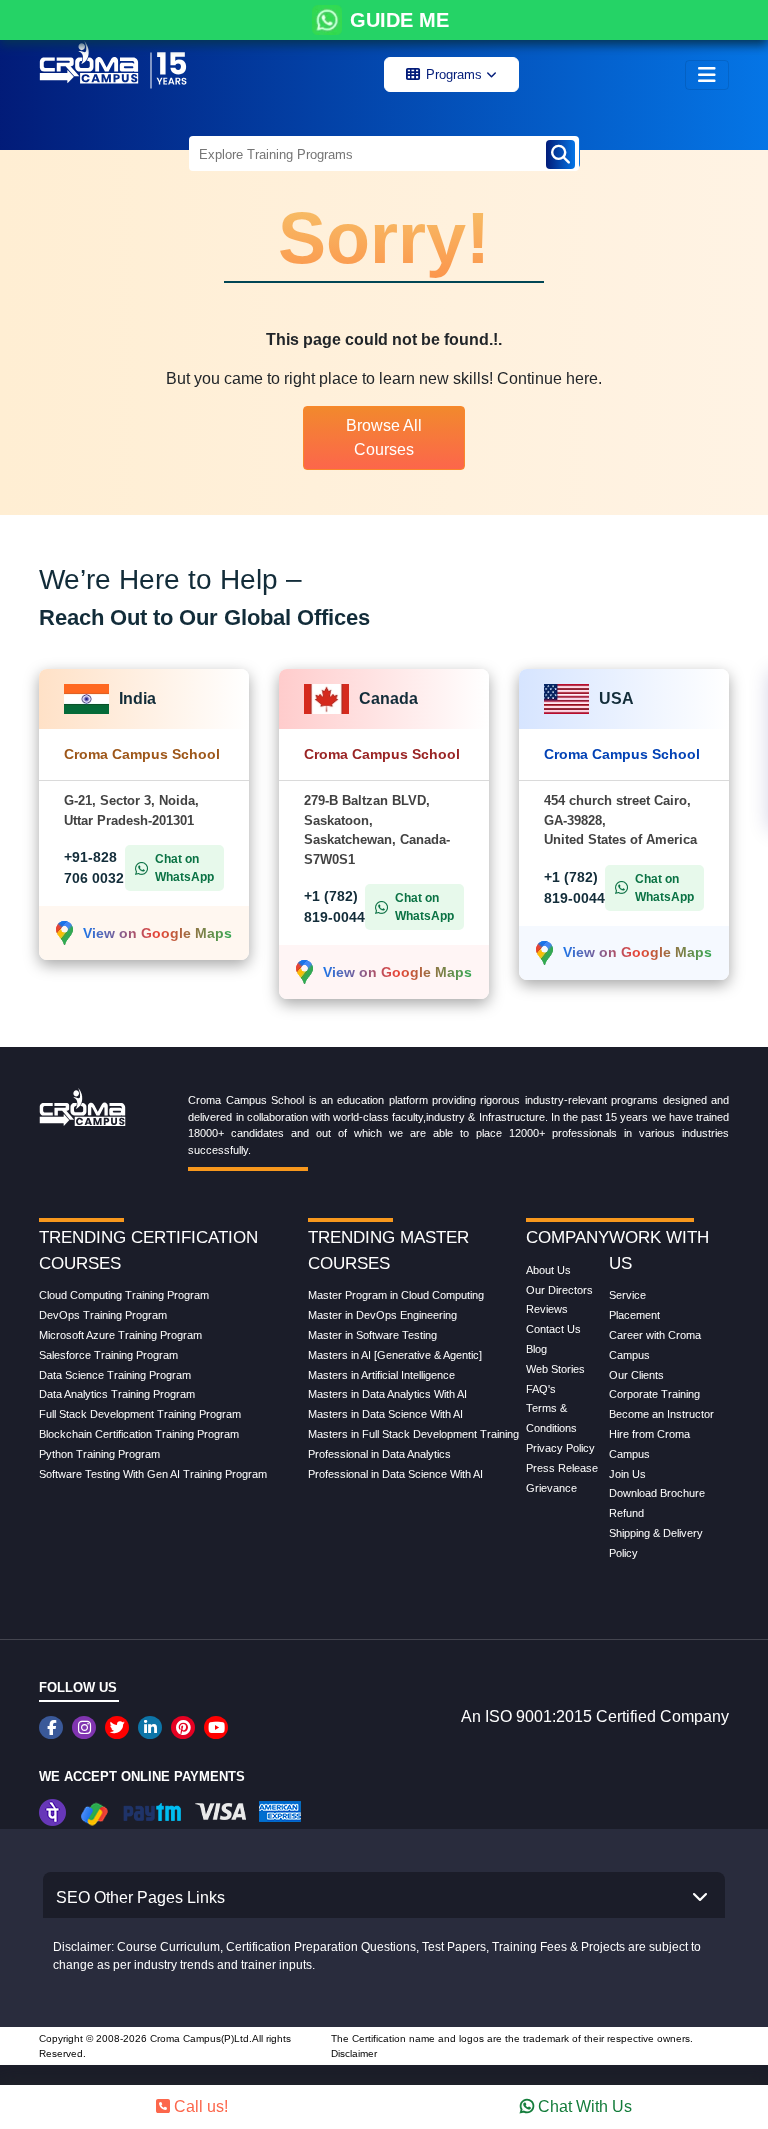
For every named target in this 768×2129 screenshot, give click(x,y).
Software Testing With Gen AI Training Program (153, 1474)
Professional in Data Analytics (379, 1454)
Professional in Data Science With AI (395, 1474)
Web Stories (555, 1369)
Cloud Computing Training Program (124, 1295)
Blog (536, 1349)
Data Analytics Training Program (117, 1394)
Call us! (199, 2106)
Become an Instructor (661, 1414)
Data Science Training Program (115, 1375)
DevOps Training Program (103, 1315)
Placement (634, 1315)
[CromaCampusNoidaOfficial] (53, 1727)
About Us (548, 1270)
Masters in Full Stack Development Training (413, 1434)
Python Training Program (99, 1454)
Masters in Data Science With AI (385, 1414)
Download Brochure (657, 1493)
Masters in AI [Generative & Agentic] (395, 1355)
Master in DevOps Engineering (382, 1315)
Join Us (627, 1474)
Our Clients (636, 1375)
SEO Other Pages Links (140, 1897)
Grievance (551, 1488)
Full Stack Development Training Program (140, 1414)
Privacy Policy (560, 1448)
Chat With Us (583, 2106)
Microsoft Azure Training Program (120, 1335)
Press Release (562, 1468)
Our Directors (559, 1290)
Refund (626, 1513)
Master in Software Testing (372, 1335)
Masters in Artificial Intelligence (381, 1375)
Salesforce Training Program (108, 1355)
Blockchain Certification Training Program (139, 1434)
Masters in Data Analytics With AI (387, 1394)
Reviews (547, 1309)
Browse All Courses (384, 437)
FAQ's (541, 1389)
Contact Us (553, 1329)
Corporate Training (654, 1394)
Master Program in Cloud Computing (396, 1295)
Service (627, 1295)
